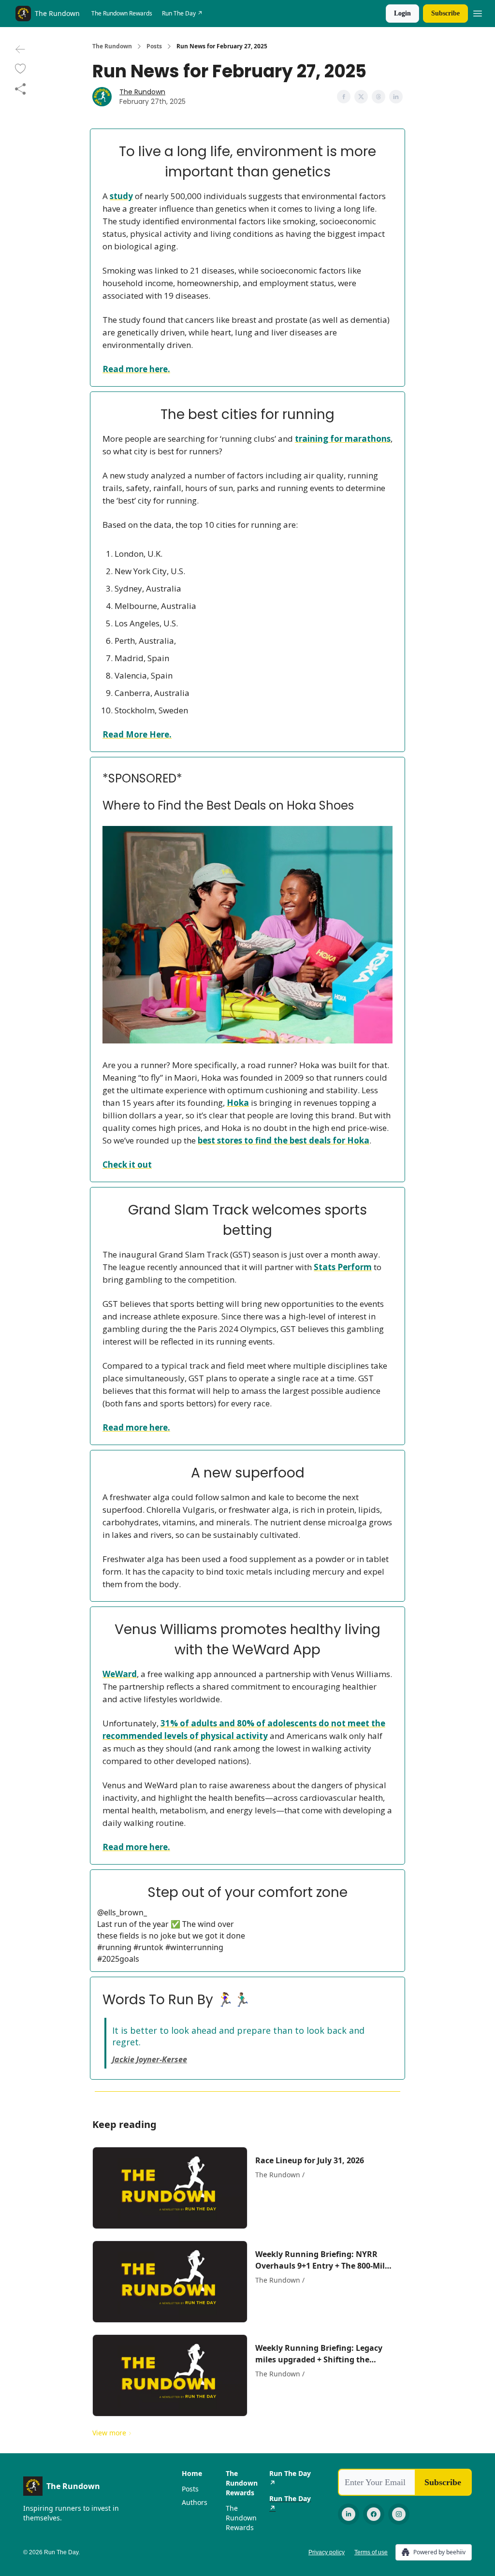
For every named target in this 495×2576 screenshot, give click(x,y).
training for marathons (343, 439)
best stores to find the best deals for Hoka (284, 1140)
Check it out (127, 1165)
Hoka (238, 1103)
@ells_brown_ (122, 1912)
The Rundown (112, 46)
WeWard (120, 1674)
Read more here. (136, 369)
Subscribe (445, 13)
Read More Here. (137, 734)
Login (402, 13)
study (121, 196)
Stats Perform (343, 1267)
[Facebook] (374, 2514)
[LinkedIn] (349, 2514)
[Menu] (478, 12)
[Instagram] (399, 2514)
